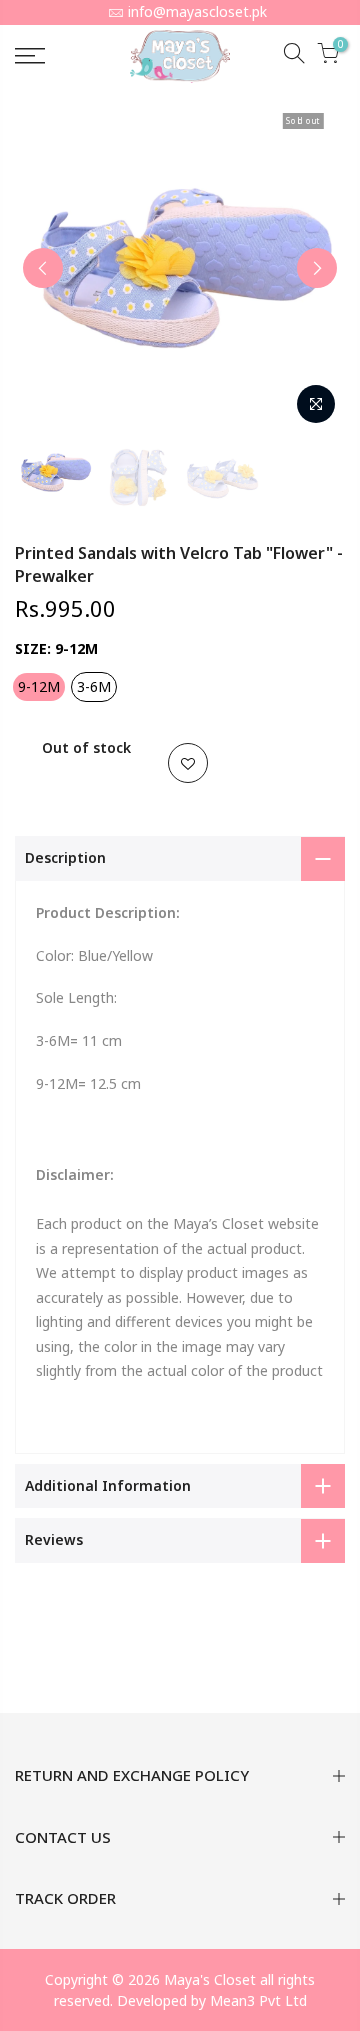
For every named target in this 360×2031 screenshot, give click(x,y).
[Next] (317, 268)
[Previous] (43, 268)
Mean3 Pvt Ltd (258, 2000)
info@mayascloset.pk (197, 11)
